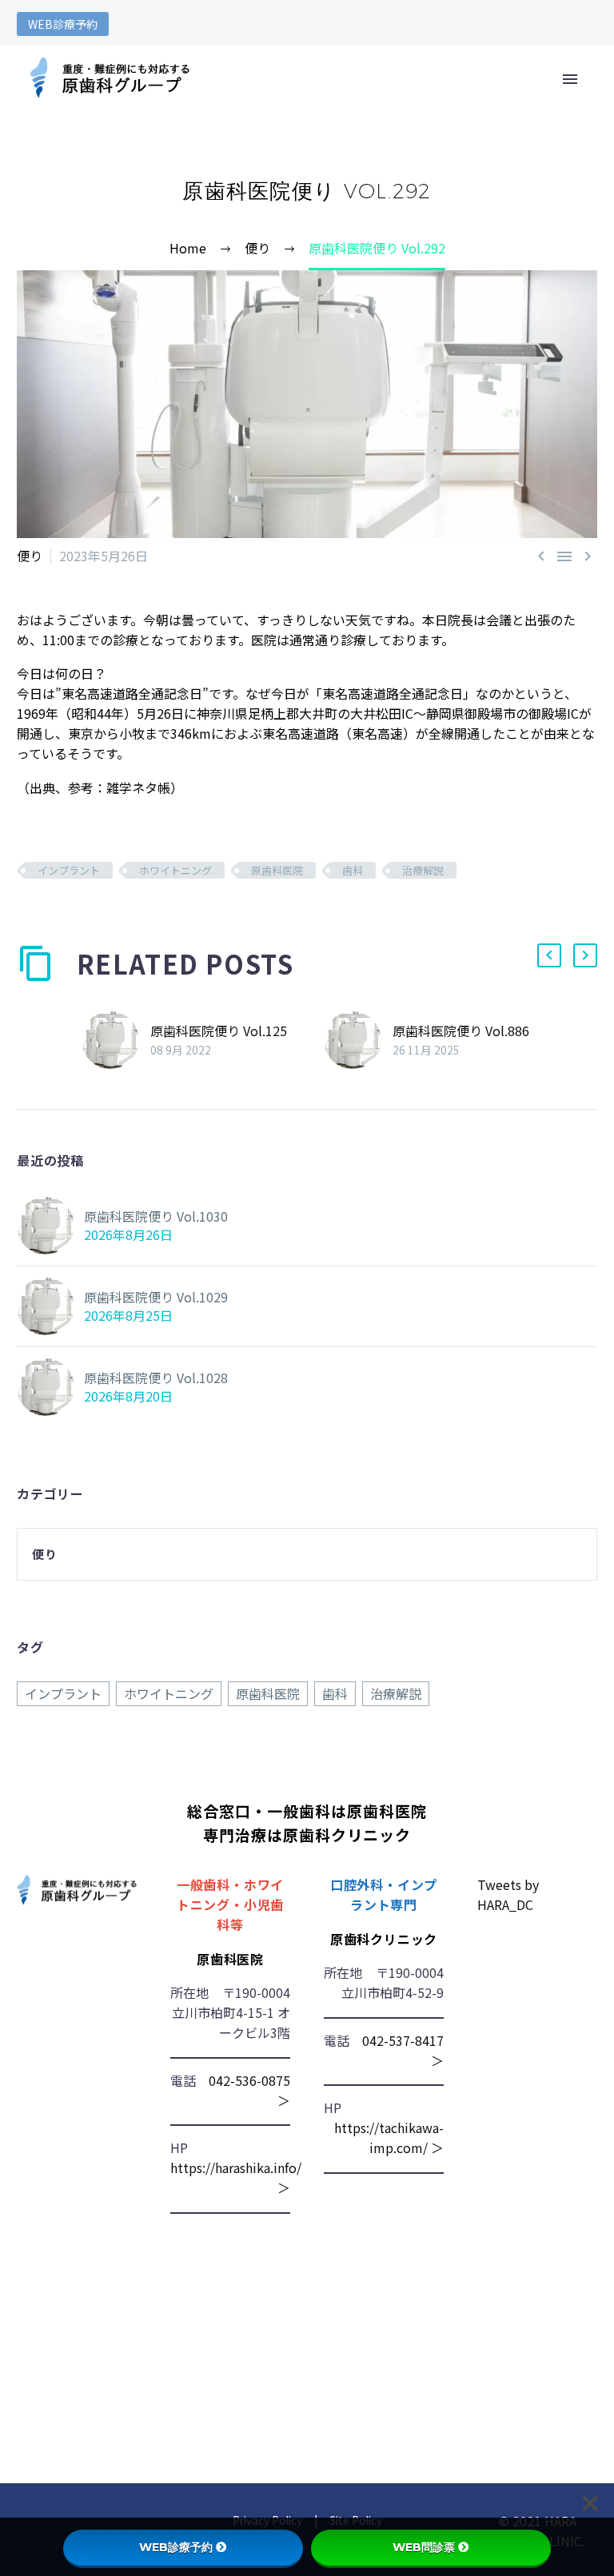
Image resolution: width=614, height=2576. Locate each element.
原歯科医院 (277, 870)
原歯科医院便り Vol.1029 (156, 1297)
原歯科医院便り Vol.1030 (156, 1216)
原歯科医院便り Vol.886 (461, 1031)
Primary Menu (570, 79)
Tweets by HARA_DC (508, 1894)
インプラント (69, 870)
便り (30, 556)
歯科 (353, 870)
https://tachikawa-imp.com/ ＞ (389, 2137)
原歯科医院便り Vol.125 (219, 1031)
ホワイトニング (175, 870)
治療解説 (423, 870)
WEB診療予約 (63, 24)
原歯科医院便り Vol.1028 (156, 1378)
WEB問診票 (424, 2547)
